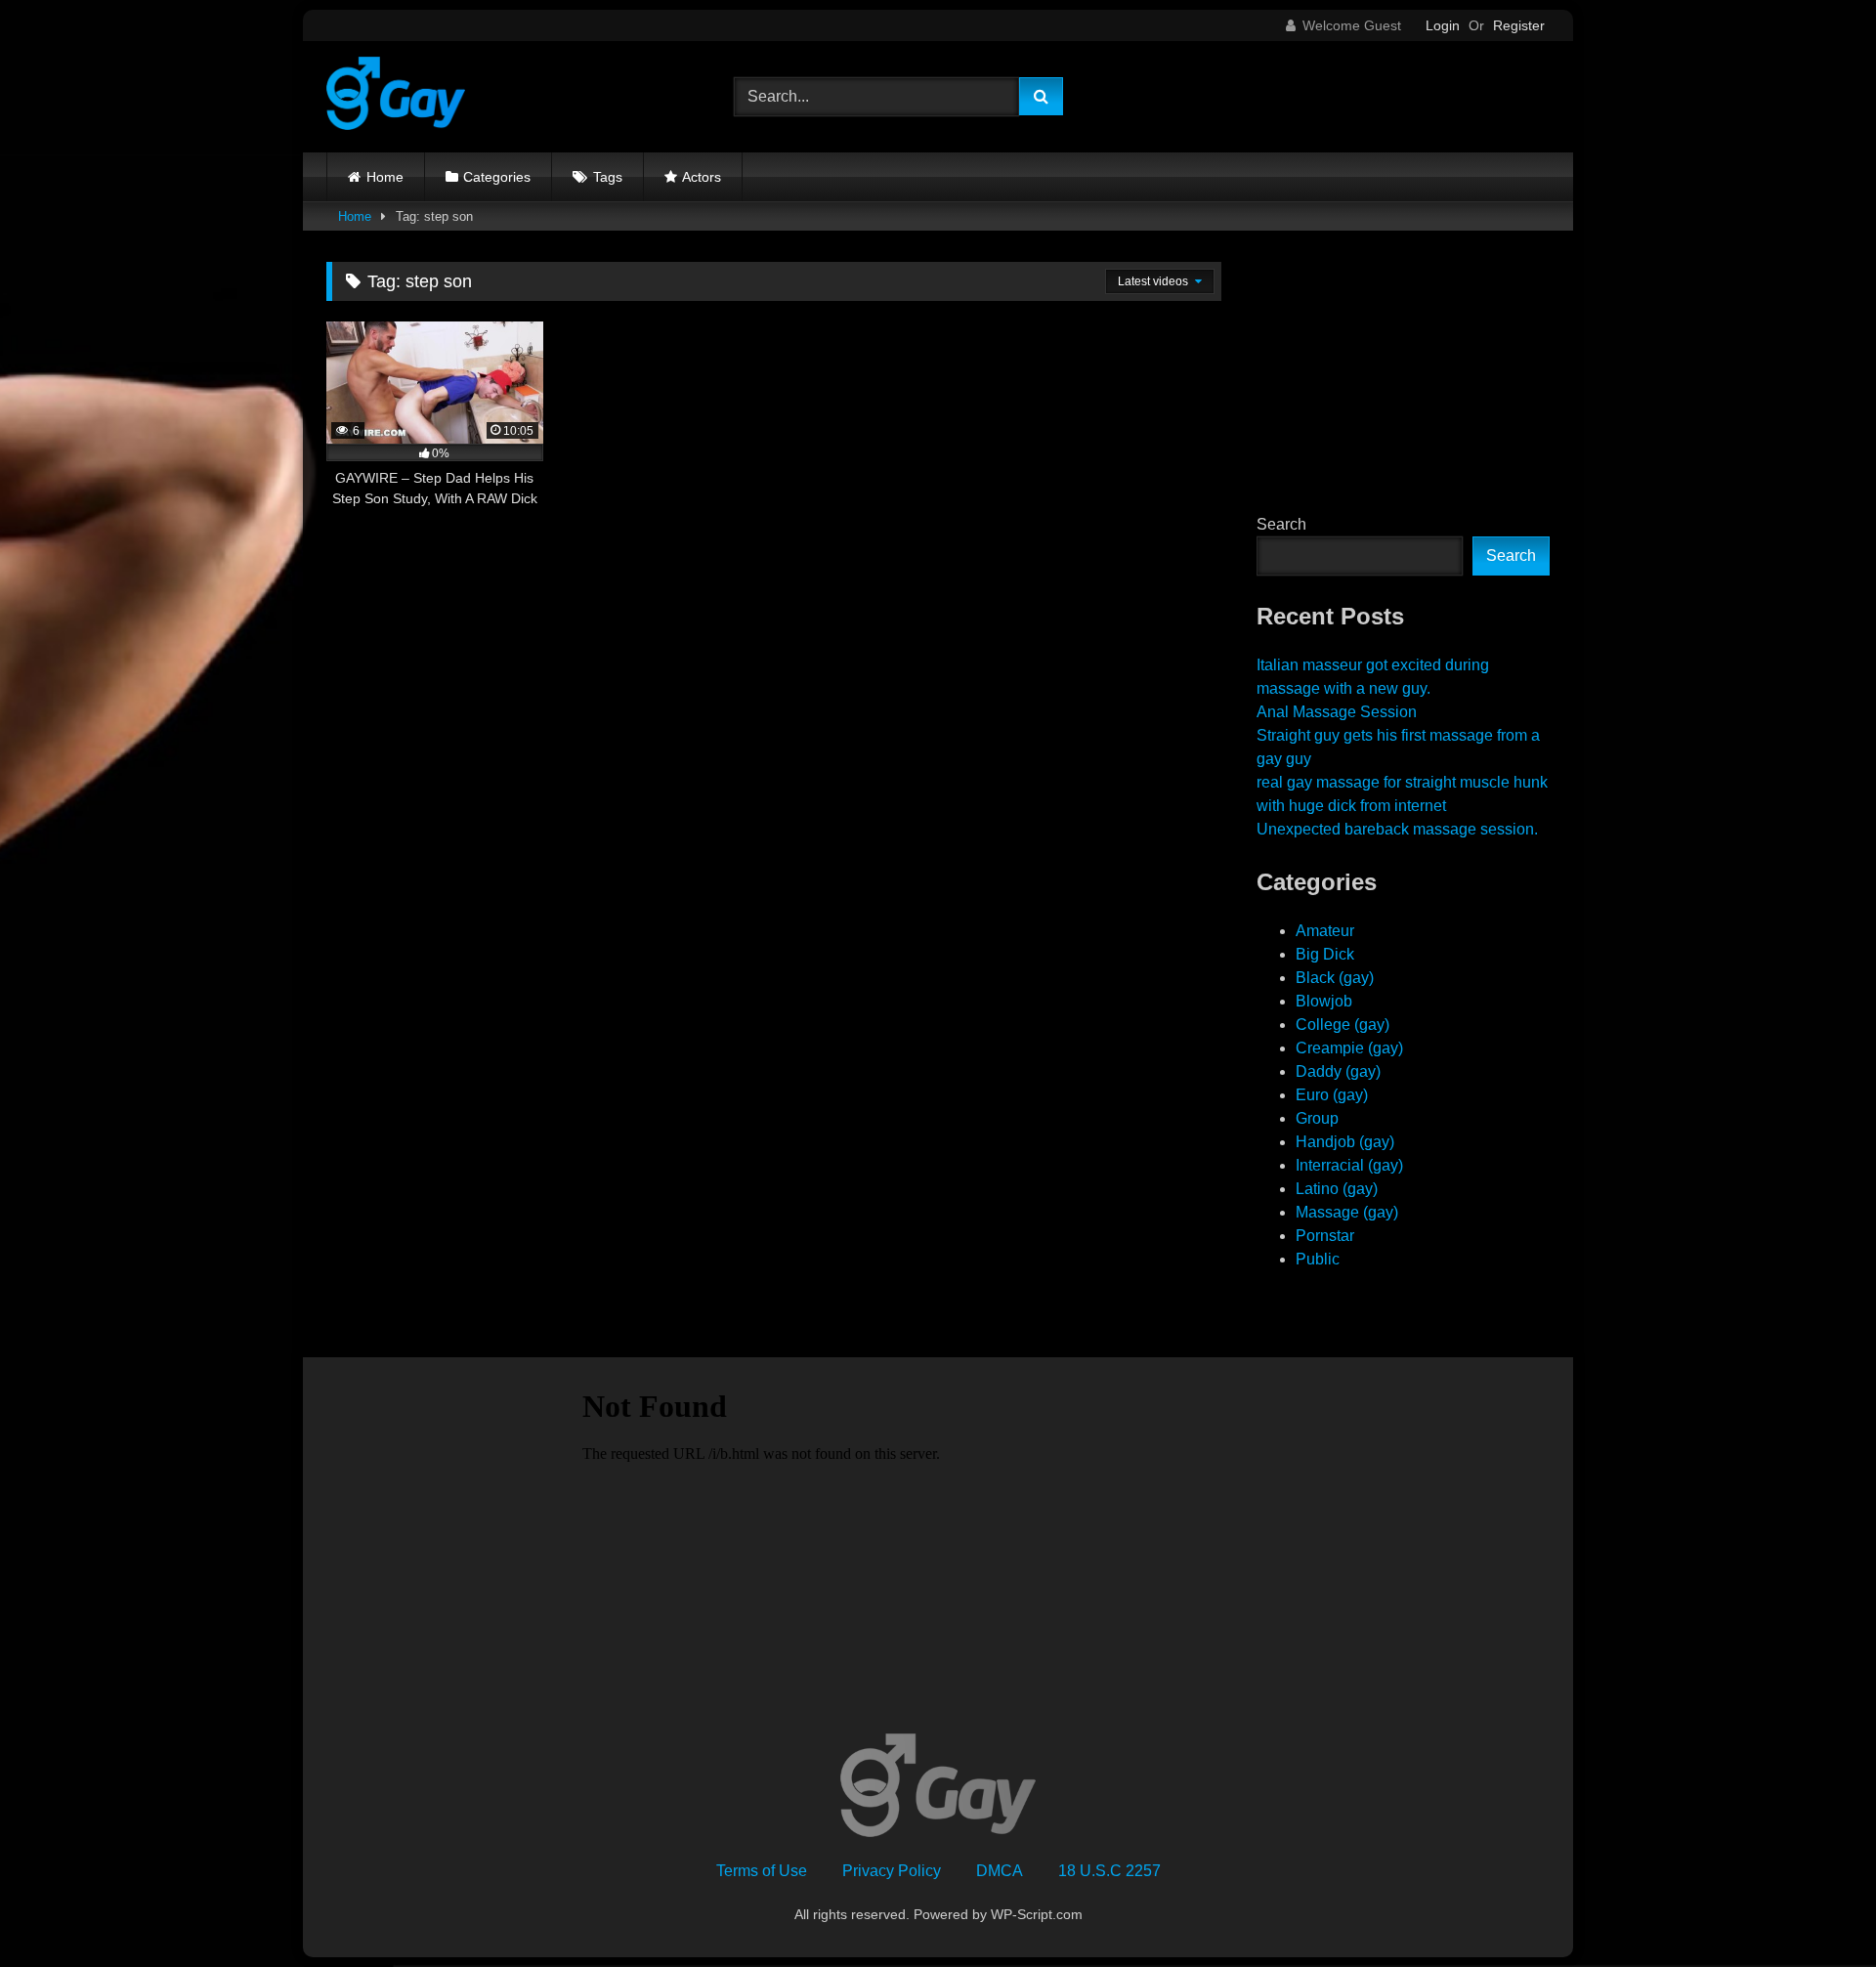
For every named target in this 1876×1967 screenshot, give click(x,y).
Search (1281, 524)
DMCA (1000, 1871)
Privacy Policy (892, 1871)
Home (385, 177)
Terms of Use (762, 1871)
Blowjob (1324, 1001)
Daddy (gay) (1338, 1071)
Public (1318, 1259)
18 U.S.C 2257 (1109, 1871)
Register (1519, 25)
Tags (608, 177)
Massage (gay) (1347, 1212)
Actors (702, 177)
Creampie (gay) (1349, 1048)
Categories (497, 177)
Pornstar (1325, 1236)
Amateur (1325, 931)
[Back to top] (1815, 1909)
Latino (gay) (1337, 1189)
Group (1317, 1118)
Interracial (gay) (1349, 1165)
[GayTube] (396, 97)
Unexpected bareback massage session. (1397, 829)
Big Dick (1325, 954)
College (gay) (1343, 1025)
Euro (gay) (1332, 1095)
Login (1443, 25)
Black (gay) (1335, 978)
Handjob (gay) (1345, 1142)
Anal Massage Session (1337, 712)
